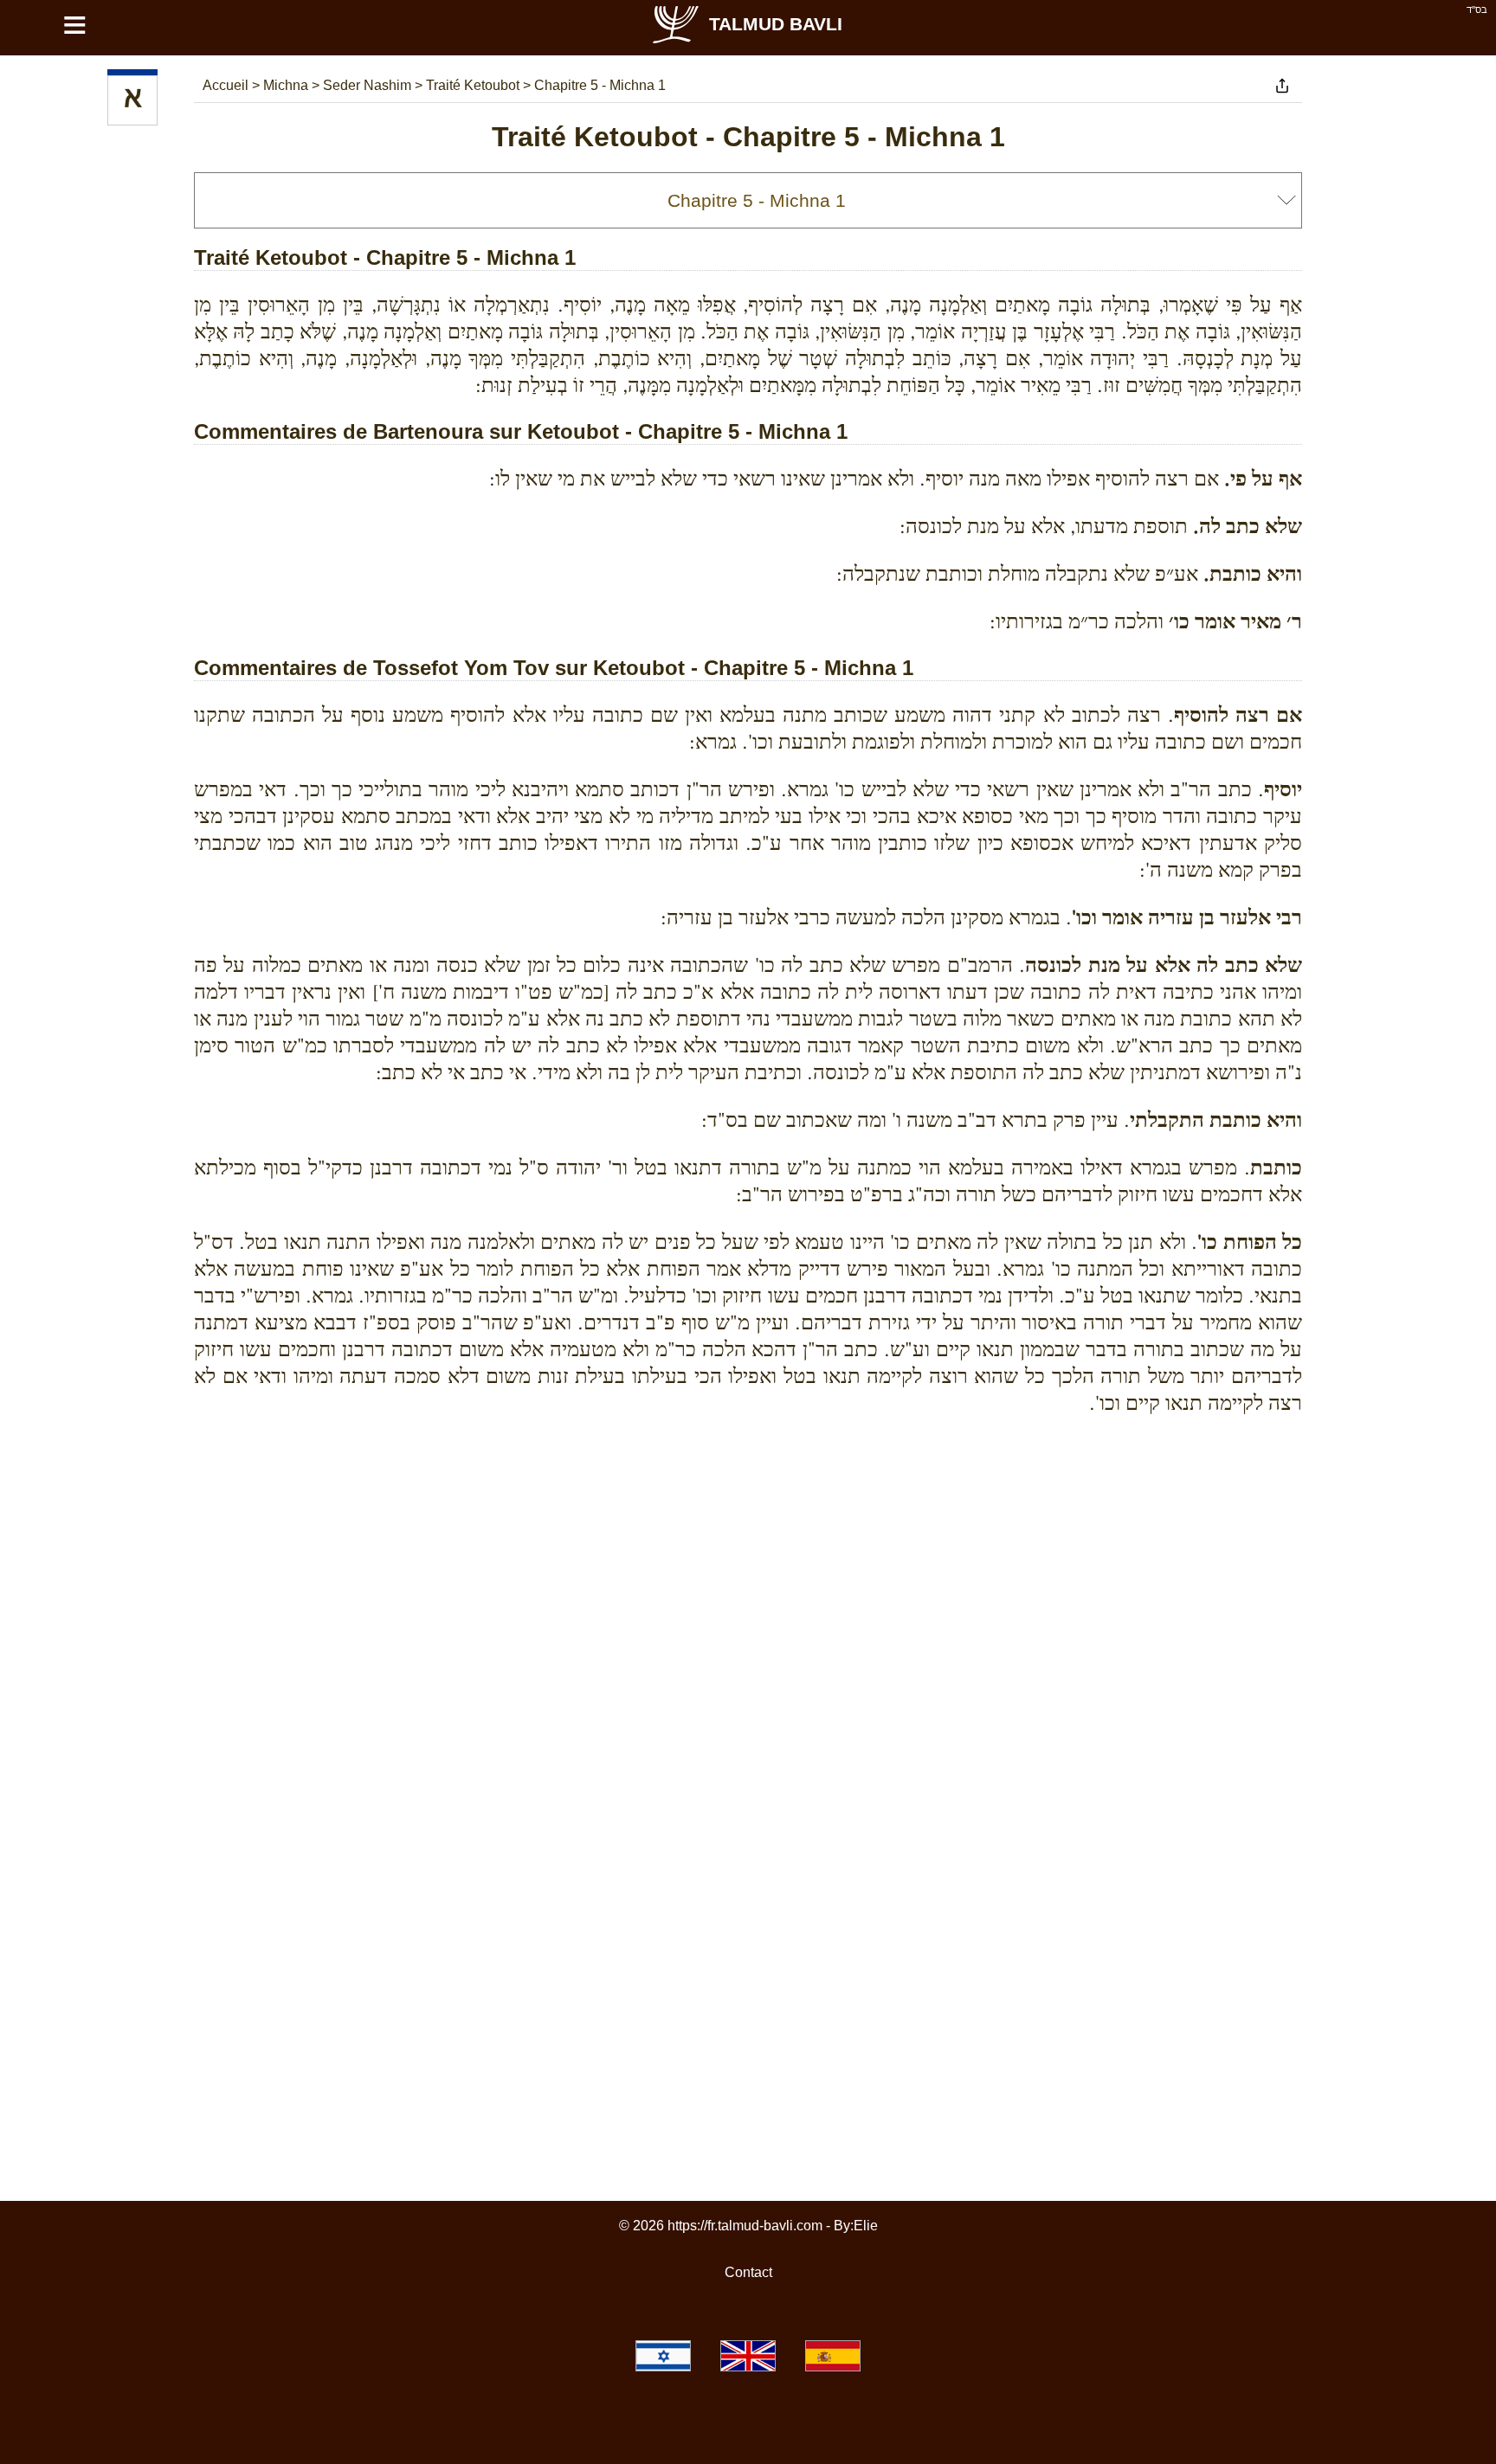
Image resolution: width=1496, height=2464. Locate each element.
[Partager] (1282, 86)
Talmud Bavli (776, 24)
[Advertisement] (748, 1508)
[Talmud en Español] (833, 2356)
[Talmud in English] (748, 2356)
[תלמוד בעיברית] (663, 2356)
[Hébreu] (132, 100)
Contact (748, 2272)
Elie (866, 2226)
